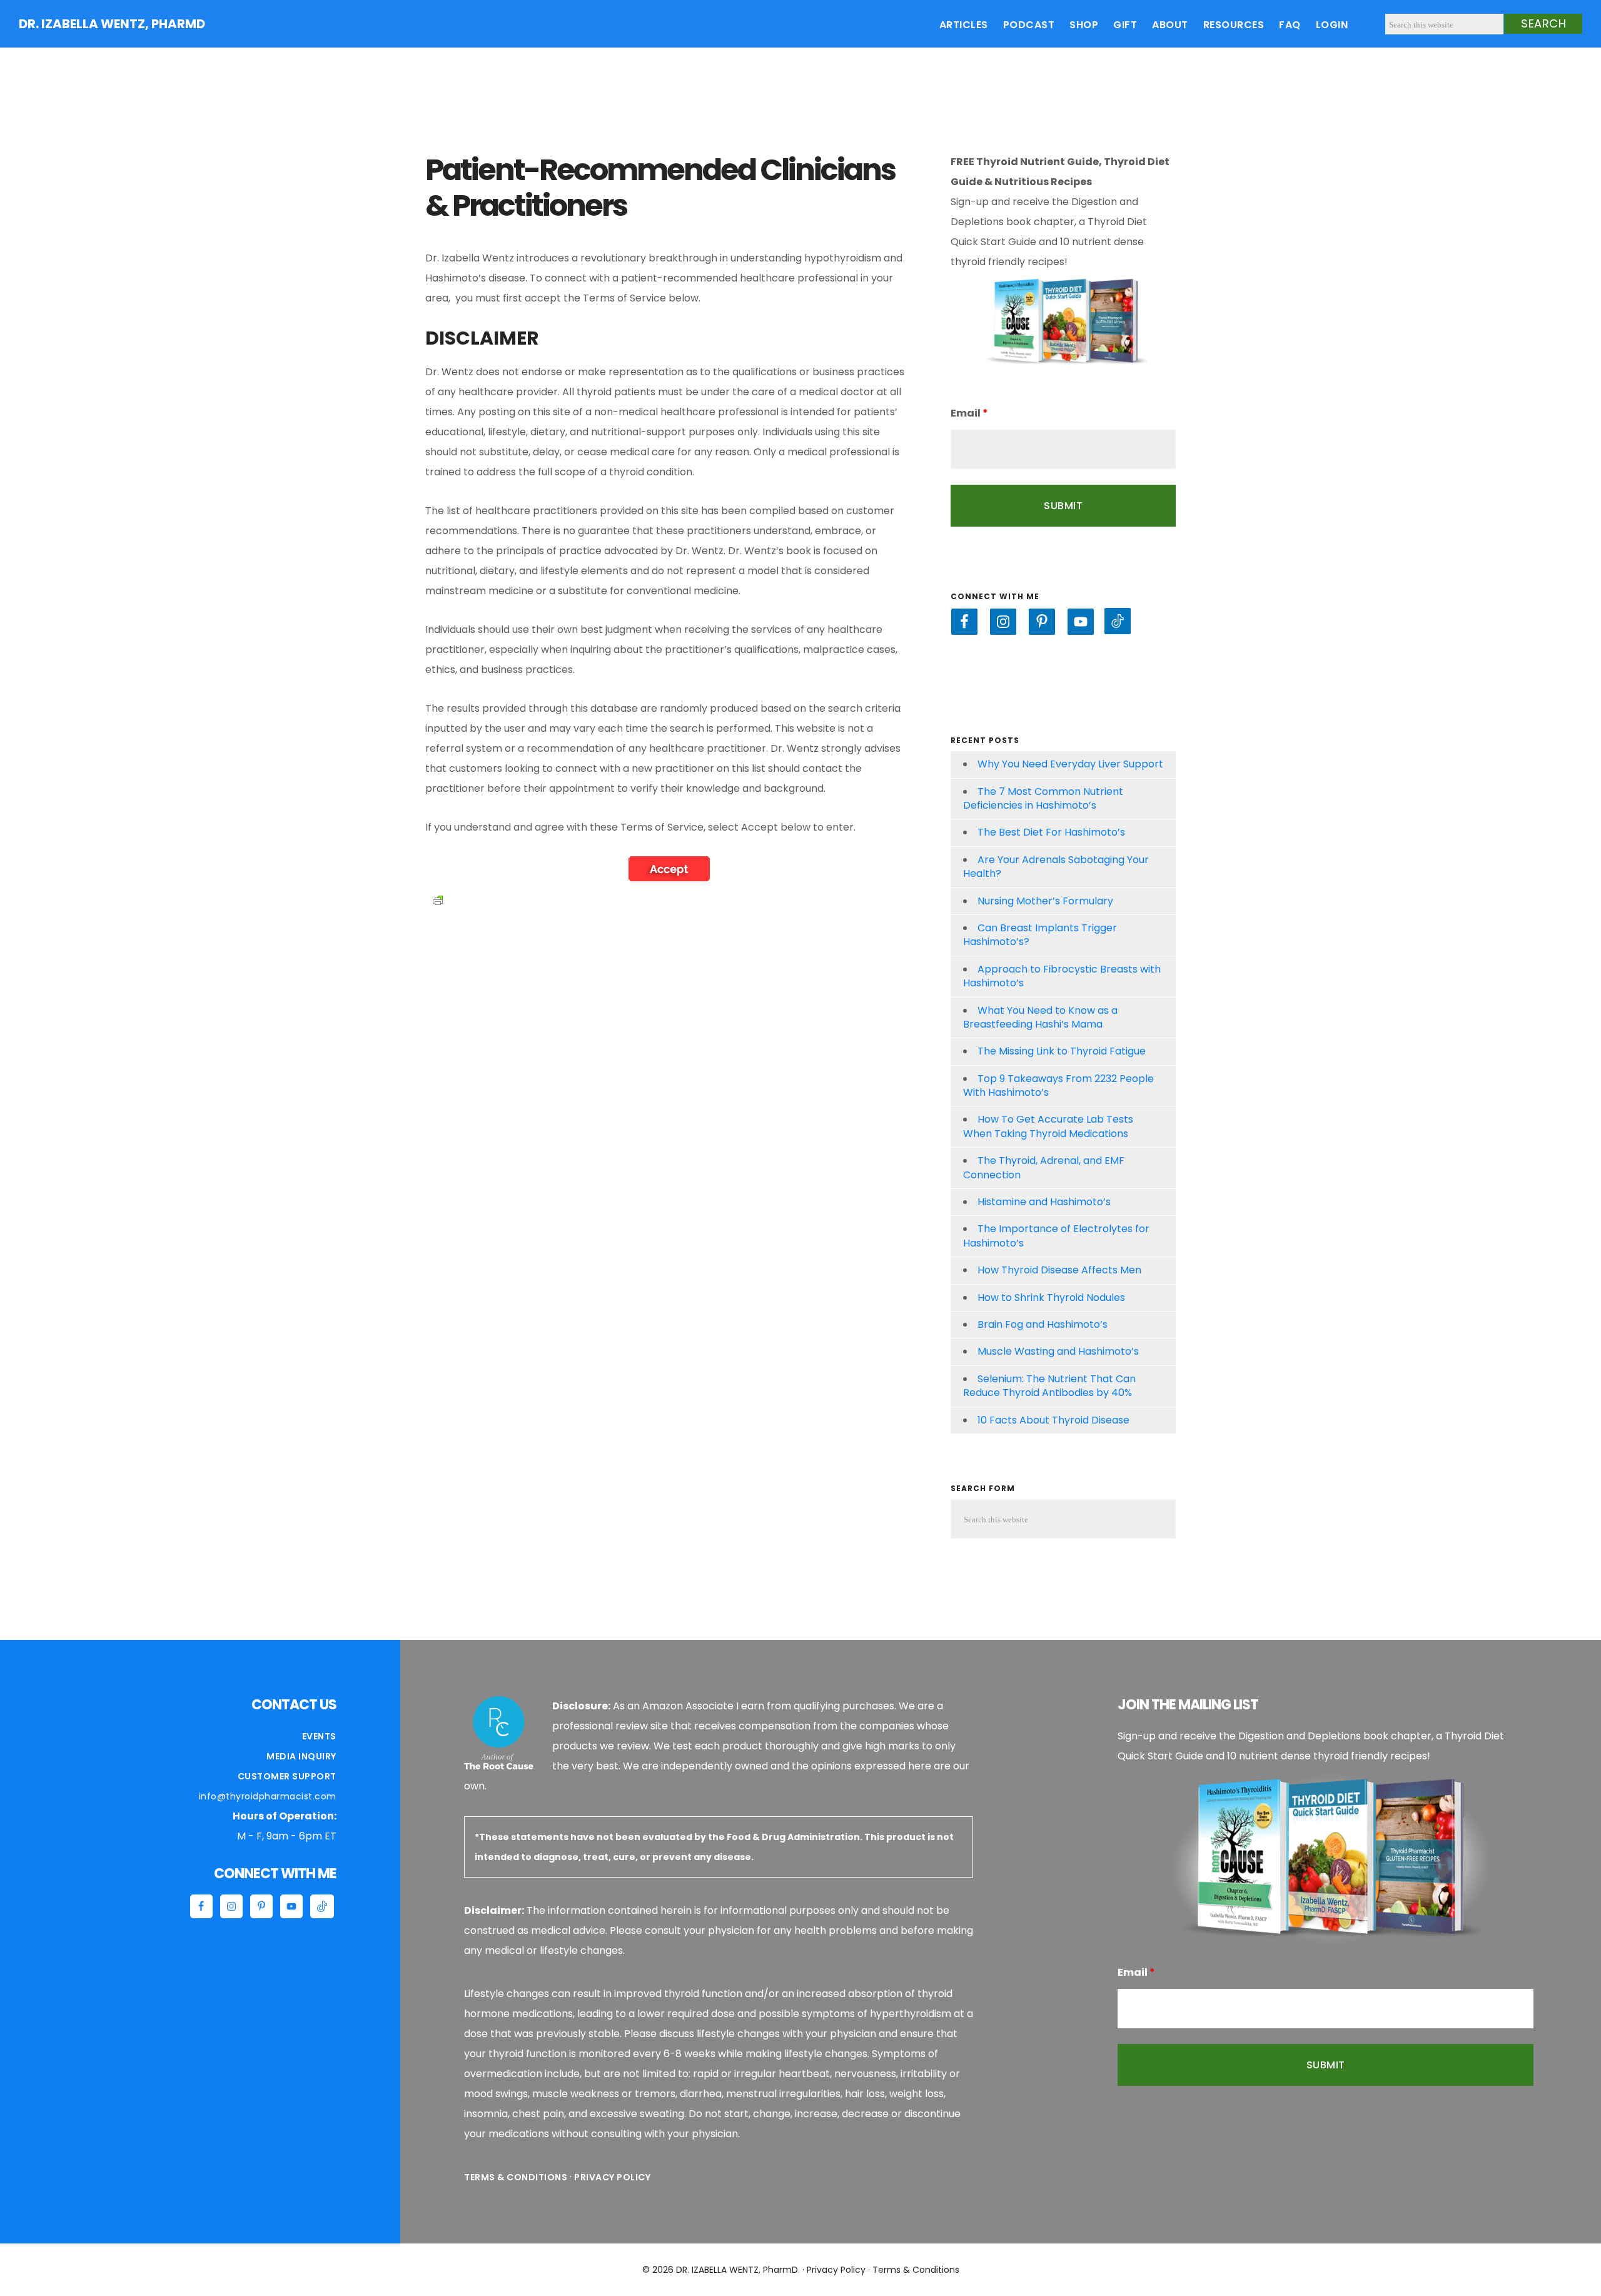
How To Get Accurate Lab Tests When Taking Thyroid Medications (1048, 1126)
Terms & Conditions (516, 2177)
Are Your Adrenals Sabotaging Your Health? (1056, 867)
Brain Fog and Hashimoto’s (1043, 1324)
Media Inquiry (301, 1756)
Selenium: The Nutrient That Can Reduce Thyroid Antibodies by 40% (1049, 1386)
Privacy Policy (612, 2177)
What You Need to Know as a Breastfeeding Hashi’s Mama (1040, 1017)
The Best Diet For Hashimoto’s (1051, 832)
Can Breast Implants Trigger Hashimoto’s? (1040, 935)
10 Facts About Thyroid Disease (1053, 1420)
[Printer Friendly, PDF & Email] (438, 899)
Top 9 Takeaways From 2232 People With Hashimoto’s (1058, 1085)
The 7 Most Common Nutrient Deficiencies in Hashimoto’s (1043, 798)
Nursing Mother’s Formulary (1045, 901)
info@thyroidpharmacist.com (268, 1796)
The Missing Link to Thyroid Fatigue (1062, 1051)
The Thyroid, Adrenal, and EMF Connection (1044, 1167)
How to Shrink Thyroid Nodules (1051, 1297)
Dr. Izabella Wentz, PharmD (112, 24)
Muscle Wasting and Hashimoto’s (1058, 1351)
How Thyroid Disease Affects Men (1059, 1270)
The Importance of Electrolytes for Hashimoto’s (1056, 1236)
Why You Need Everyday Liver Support (1070, 764)
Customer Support (287, 1776)
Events (319, 1736)
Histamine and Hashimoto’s (1044, 1202)
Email (969, 413)
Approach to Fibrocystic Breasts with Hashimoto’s (1062, 976)
